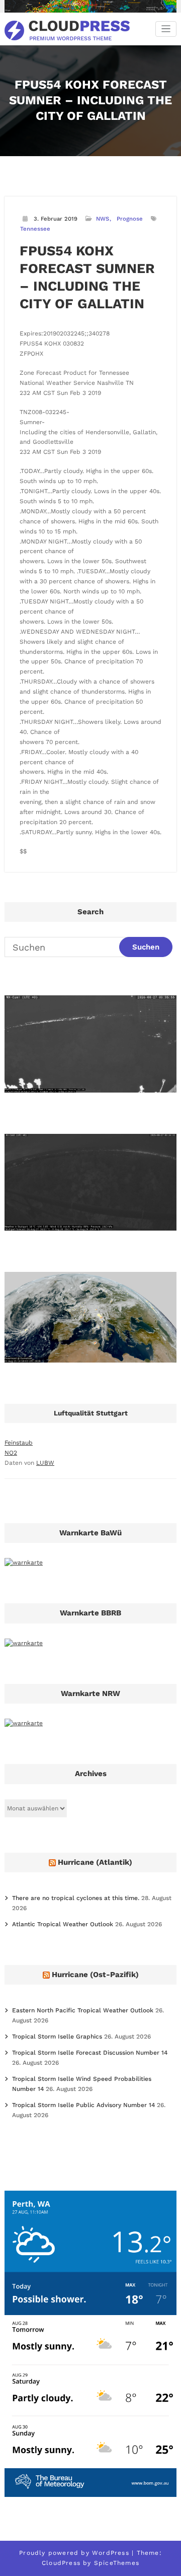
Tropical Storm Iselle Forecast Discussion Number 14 (90, 2053)
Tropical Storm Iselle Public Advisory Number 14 (83, 2105)
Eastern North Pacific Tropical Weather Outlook (83, 2010)
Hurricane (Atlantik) (95, 1862)
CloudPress (61, 2563)
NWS (103, 219)
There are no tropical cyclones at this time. (76, 1898)
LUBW (45, 1463)
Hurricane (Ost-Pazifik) (95, 1975)
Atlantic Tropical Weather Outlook (63, 1924)
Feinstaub (19, 1443)
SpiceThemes (117, 2563)
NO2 (11, 1453)
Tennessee (35, 229)
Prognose (130, 219)
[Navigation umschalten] (166, 29)
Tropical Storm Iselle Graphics (57, 2037)
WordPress (111, 2553)
